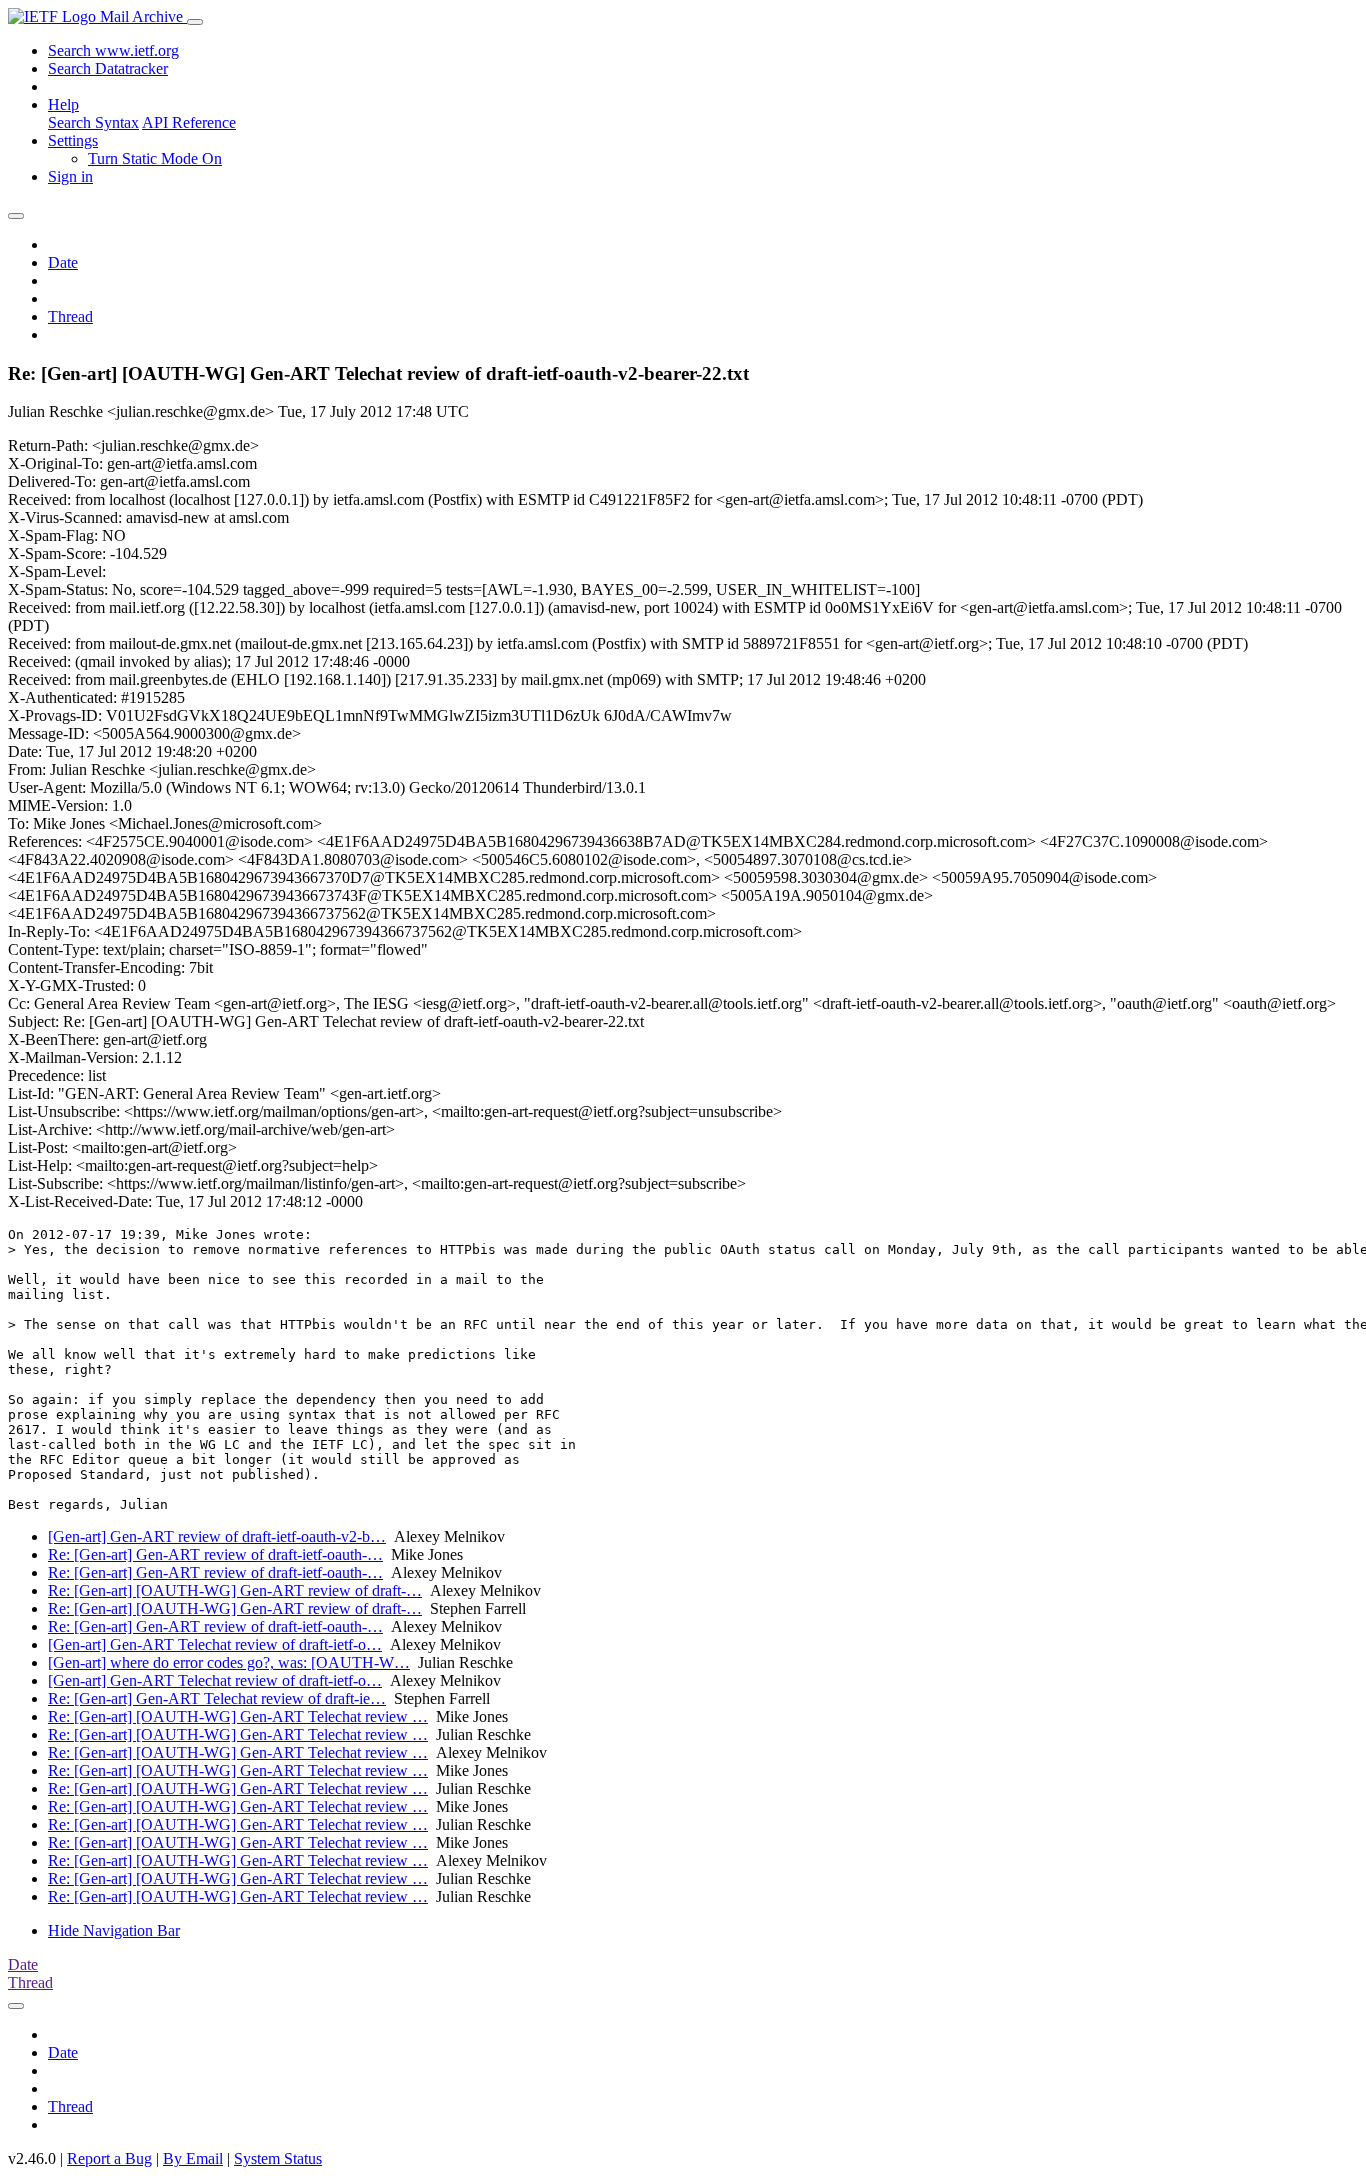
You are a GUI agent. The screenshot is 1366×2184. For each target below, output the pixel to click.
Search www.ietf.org (113, 50)
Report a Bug (109, 2158)
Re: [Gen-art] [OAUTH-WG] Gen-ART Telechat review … (238, 1716)
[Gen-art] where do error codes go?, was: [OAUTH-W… (229, 1662)
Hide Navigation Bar (114, 1930)
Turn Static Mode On (155, 158)
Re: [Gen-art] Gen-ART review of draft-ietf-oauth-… (215, 1554)
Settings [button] (73, 140)
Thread (70, 316)
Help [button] (63, 104)
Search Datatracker (108, 68)
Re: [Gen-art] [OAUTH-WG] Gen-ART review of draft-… (235, 1590)
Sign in (70, 176)
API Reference (189, 122)
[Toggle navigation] (195, 22)
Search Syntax (93, 122)
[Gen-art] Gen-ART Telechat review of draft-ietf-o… (215, 1644)
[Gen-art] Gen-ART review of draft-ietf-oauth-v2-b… (217, 1536)
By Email (193, 2158)
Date (63, 262)
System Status (278, 2158)
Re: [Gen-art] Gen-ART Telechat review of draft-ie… (217, 1698)
